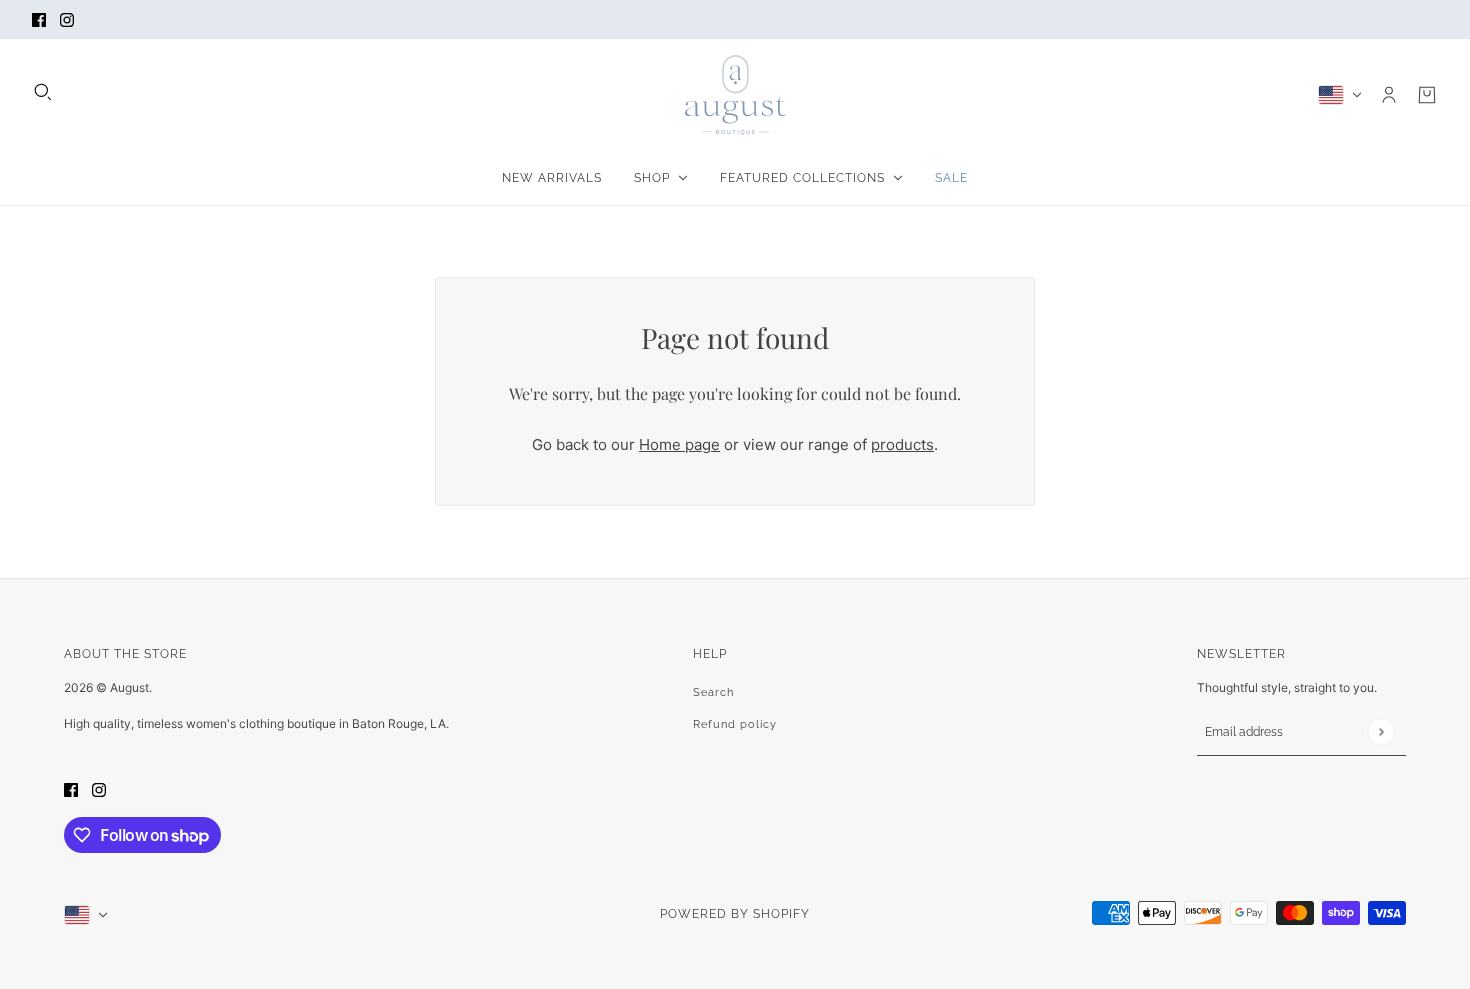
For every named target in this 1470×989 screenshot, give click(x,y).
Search (713, 692)
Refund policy (735, 724)
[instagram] (67, 19)
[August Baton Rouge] (735, 95)
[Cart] (1427, 95)
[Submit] (1380, 731)
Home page (679, 444)
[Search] (43, 92)
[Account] (1389, 95)
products (902, 444)
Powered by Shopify (735, 914)
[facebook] (39, 19)
